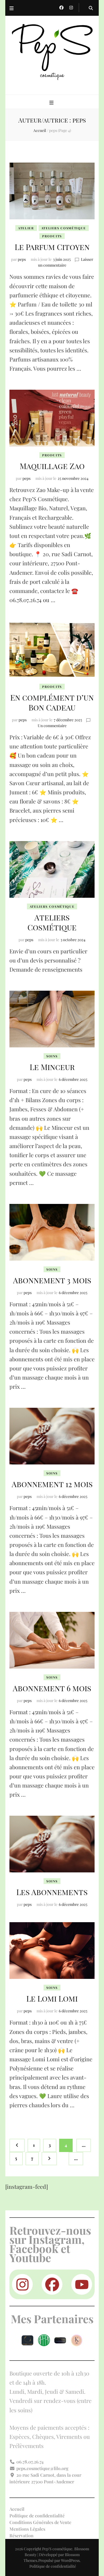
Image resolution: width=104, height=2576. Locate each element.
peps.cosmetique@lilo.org (42, 2468)
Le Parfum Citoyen (52, 247)
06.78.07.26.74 (30, 2462)
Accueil (17, 2509)
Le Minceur (52, 1067)
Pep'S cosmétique (57, 2549)
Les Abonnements (52, 1892)
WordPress (70, 2560)
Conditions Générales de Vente (40, 2522)
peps (22, 259)
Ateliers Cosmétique (64, 228)
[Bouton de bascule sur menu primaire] (52, 102)
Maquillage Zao (52, 466)
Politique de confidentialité (37, 2516)
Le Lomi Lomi (52, 1998)
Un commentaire (52, 726)
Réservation (21, 2535)
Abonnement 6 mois (52, 1688)
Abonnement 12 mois (52, 1484)
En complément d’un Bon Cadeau (52, 702)
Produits (52, 236)
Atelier (26, 228)
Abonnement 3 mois (52, 1280)
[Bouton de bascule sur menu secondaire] (12, 8)
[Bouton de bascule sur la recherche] (91, 8)
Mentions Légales (27, 2529)
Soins (52, 1056)
